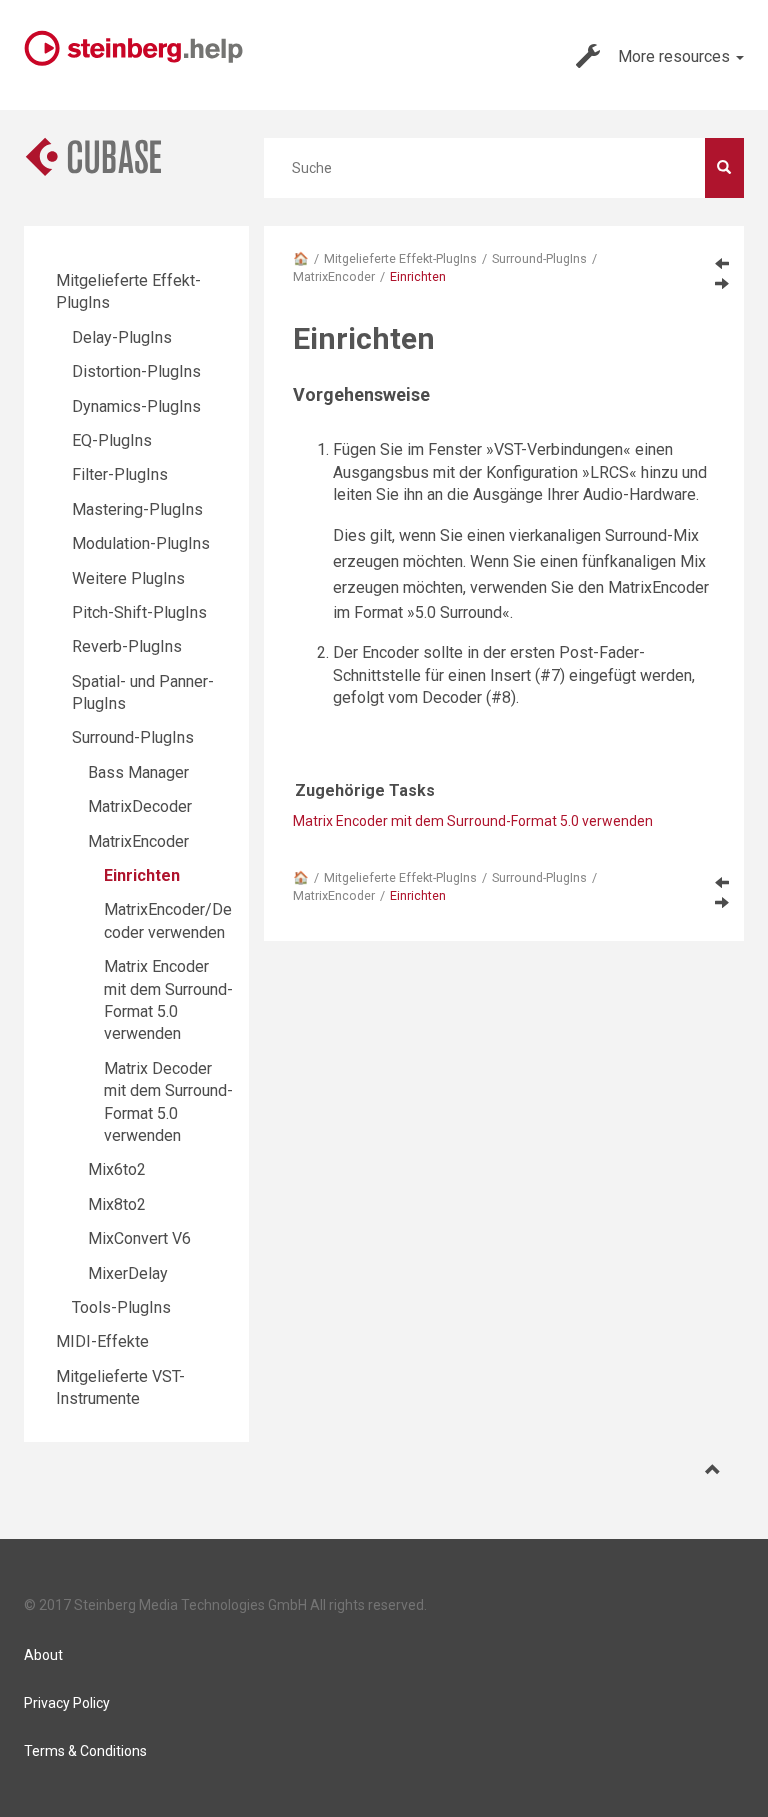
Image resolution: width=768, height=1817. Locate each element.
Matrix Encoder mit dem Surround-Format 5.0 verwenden (473, 821)
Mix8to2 (117, 1204)
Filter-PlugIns (120, 474)
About (43, 1655)
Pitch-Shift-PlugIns (139, 612)
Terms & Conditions (85, 1751)
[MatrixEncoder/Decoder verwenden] (722, 283)
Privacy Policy (67, 1703)
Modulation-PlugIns (141, 543)
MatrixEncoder (334, 276)
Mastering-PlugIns (137, 509)
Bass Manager (138, 772)
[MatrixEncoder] (722, 263)
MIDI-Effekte (102, 1341)
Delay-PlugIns (122, 337)
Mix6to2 (117, 1169)
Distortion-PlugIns (136, 371)
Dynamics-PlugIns (136, 406)
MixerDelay (128, 1273)
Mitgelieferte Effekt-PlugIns (400, 258)
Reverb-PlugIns (127, 646)
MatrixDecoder (140, 806)
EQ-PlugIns (112, 440)
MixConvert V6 (139, 1238)
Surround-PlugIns (539, 258)
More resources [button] (676, 56)
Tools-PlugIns (121, 1307)
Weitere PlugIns (128, 578)
